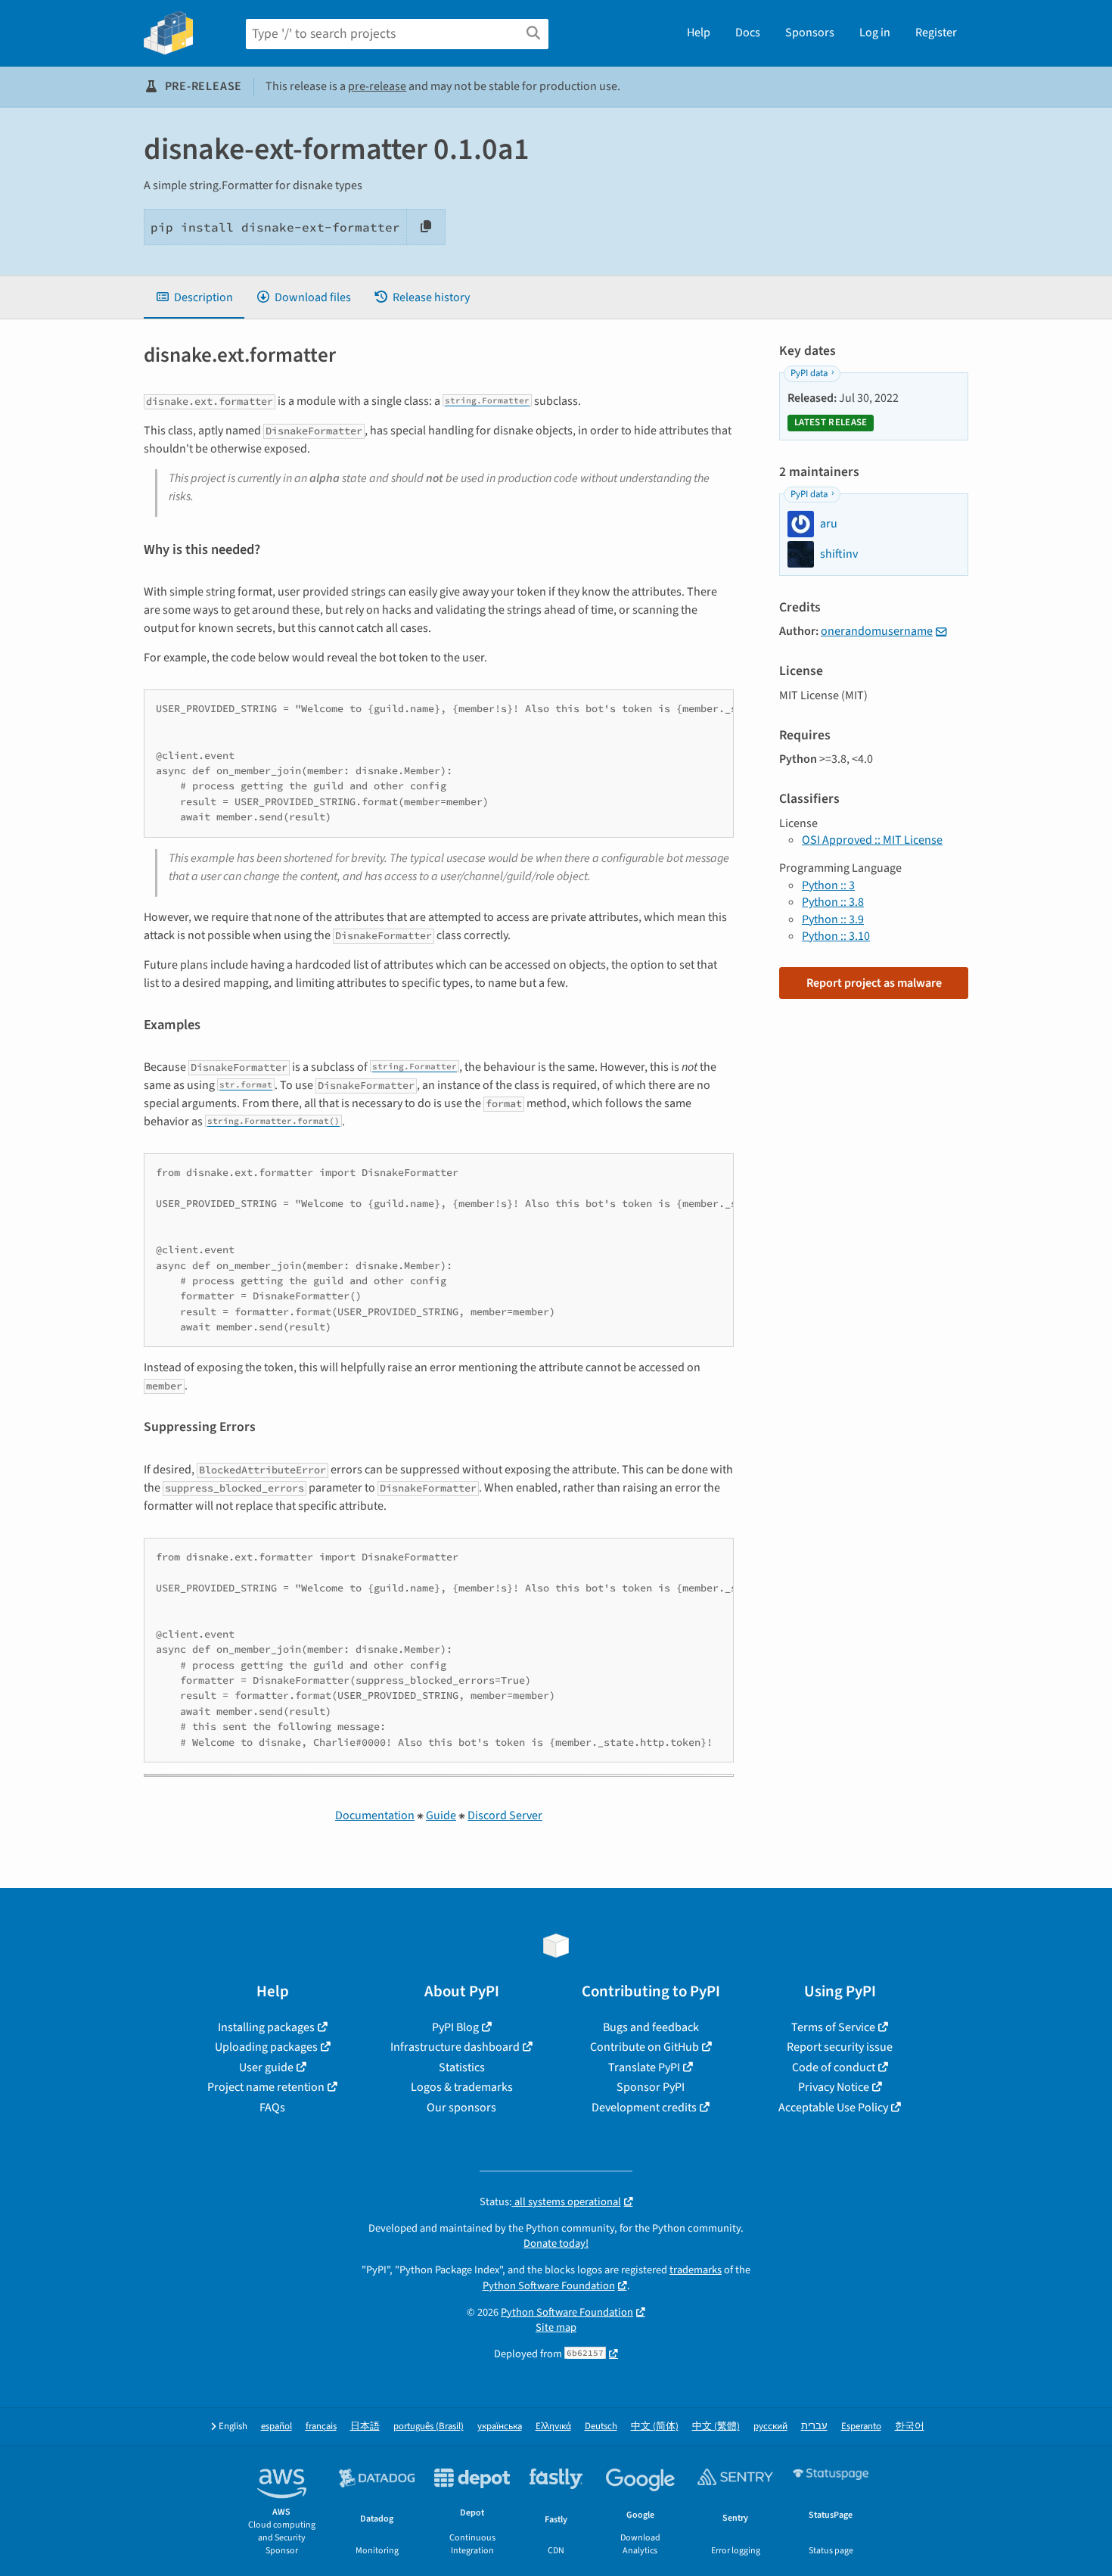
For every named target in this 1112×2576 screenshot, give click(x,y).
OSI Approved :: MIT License (872, 840)
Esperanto (861, 2427)
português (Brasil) (429, 2427)
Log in (875, 33)
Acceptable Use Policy (833, 2108)
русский (770, 2427)
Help (699, 33)
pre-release (377, 86)
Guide (441, 1815)
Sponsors (810, 33)
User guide (266, 2067)
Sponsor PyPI (651, 2087)
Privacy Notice (834, 2087)
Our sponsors (461, 2108)
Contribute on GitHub (645, 2047)
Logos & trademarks (462, 2087)
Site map (556, 2327)
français (321, 2427)
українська (500, 2427)
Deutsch (601, 2427)
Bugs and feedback (651, 2027)
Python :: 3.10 (836, 936)
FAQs (272, 2108)
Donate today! (556, 2243)
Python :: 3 (828, 885)
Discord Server (505, 1815)
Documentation (375, 1815)
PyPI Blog (455, 2027)
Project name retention (266, 2087)
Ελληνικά (553, 2427)
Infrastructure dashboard (455, 2047)
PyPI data (809, 373)
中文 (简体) (655, 2427)
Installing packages (266, 2027)
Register (936, 33)
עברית (814, 2427)
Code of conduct (834, 2067)
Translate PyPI (644, 2067)
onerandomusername (877, 631)
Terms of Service (833, 2027)
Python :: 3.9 (833, 919)
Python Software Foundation (549, 2286)
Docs (748, 33)
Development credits (644, 2108)
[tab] (194, 297)
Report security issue (840, 2047)
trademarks (696, 2270)
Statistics (462, 2067)
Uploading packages (266, 2047)
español (276, 2427)
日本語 (365, 2427)
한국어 (910, 2427)
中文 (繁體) (716, 2427)
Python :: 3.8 (833, 902)
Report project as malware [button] (874, 983)
